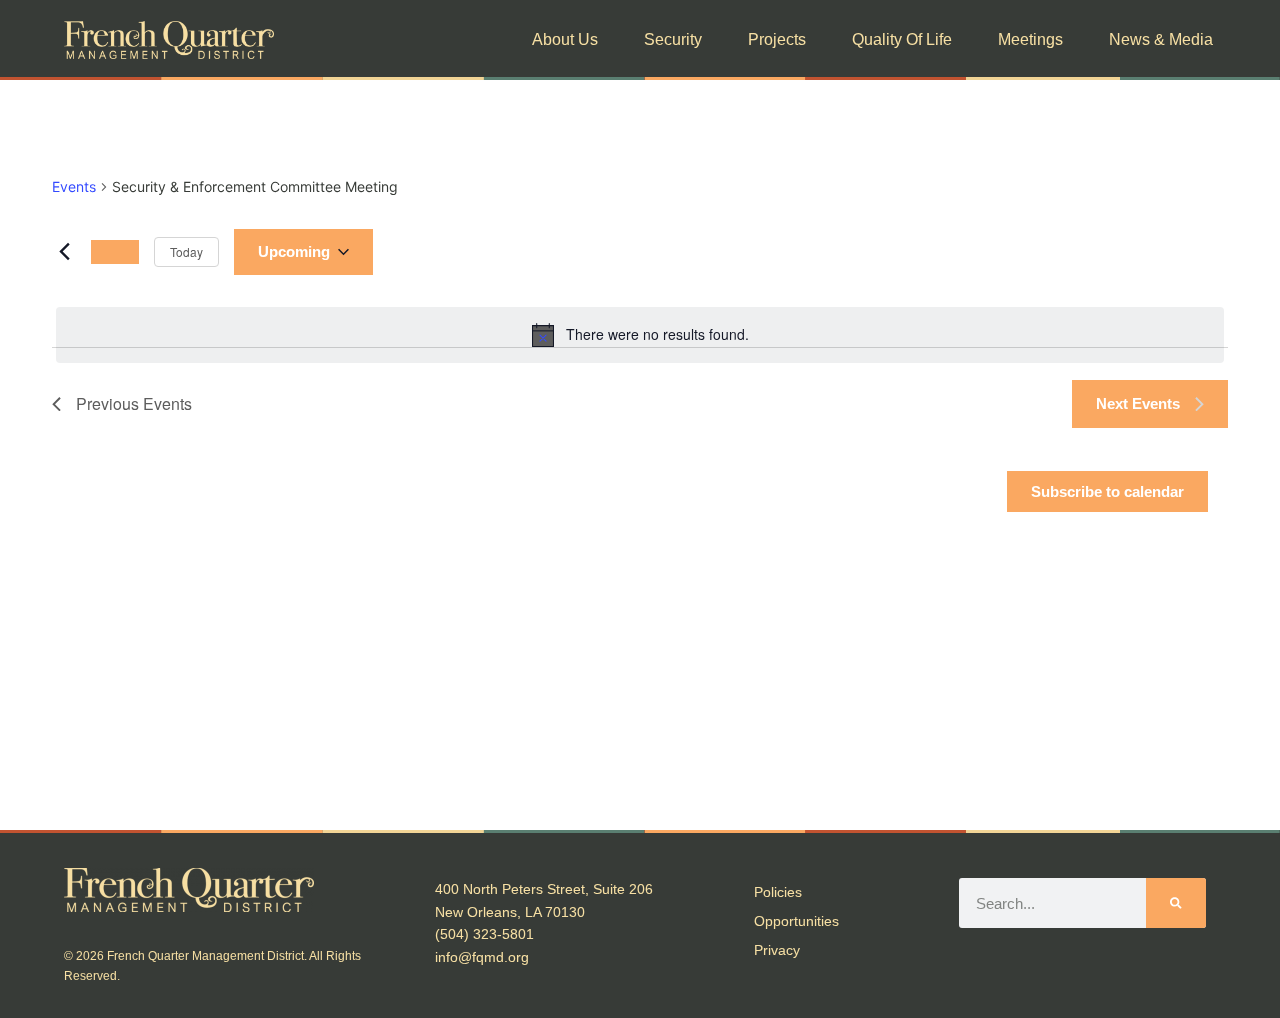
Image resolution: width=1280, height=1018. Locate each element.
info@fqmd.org (482, 957)
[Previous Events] (64, 252)
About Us (565, 39)
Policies (778, 892)
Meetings (1030, 39)
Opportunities (796, 921)
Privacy (777, 950)
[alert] (640, 335)
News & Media (1161, 39)
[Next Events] (115, 252)
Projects (777, 39)
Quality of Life (902, 39)
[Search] (1176, 903)
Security (673, 39)
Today (186, 251)
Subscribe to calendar (1107, 491)
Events (74, 186)
